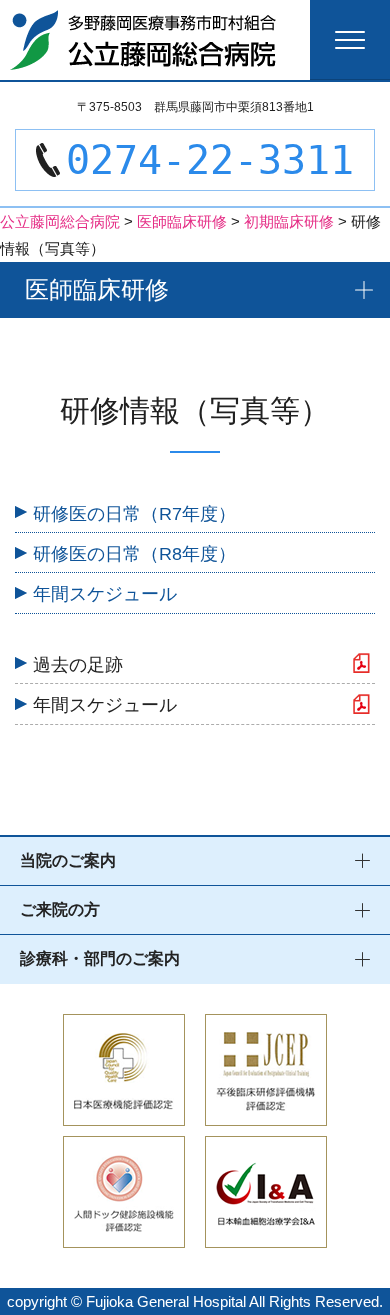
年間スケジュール (105, 594)
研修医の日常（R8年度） (134, 554)
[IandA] (266, 1234)
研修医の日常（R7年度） (134, 514)
